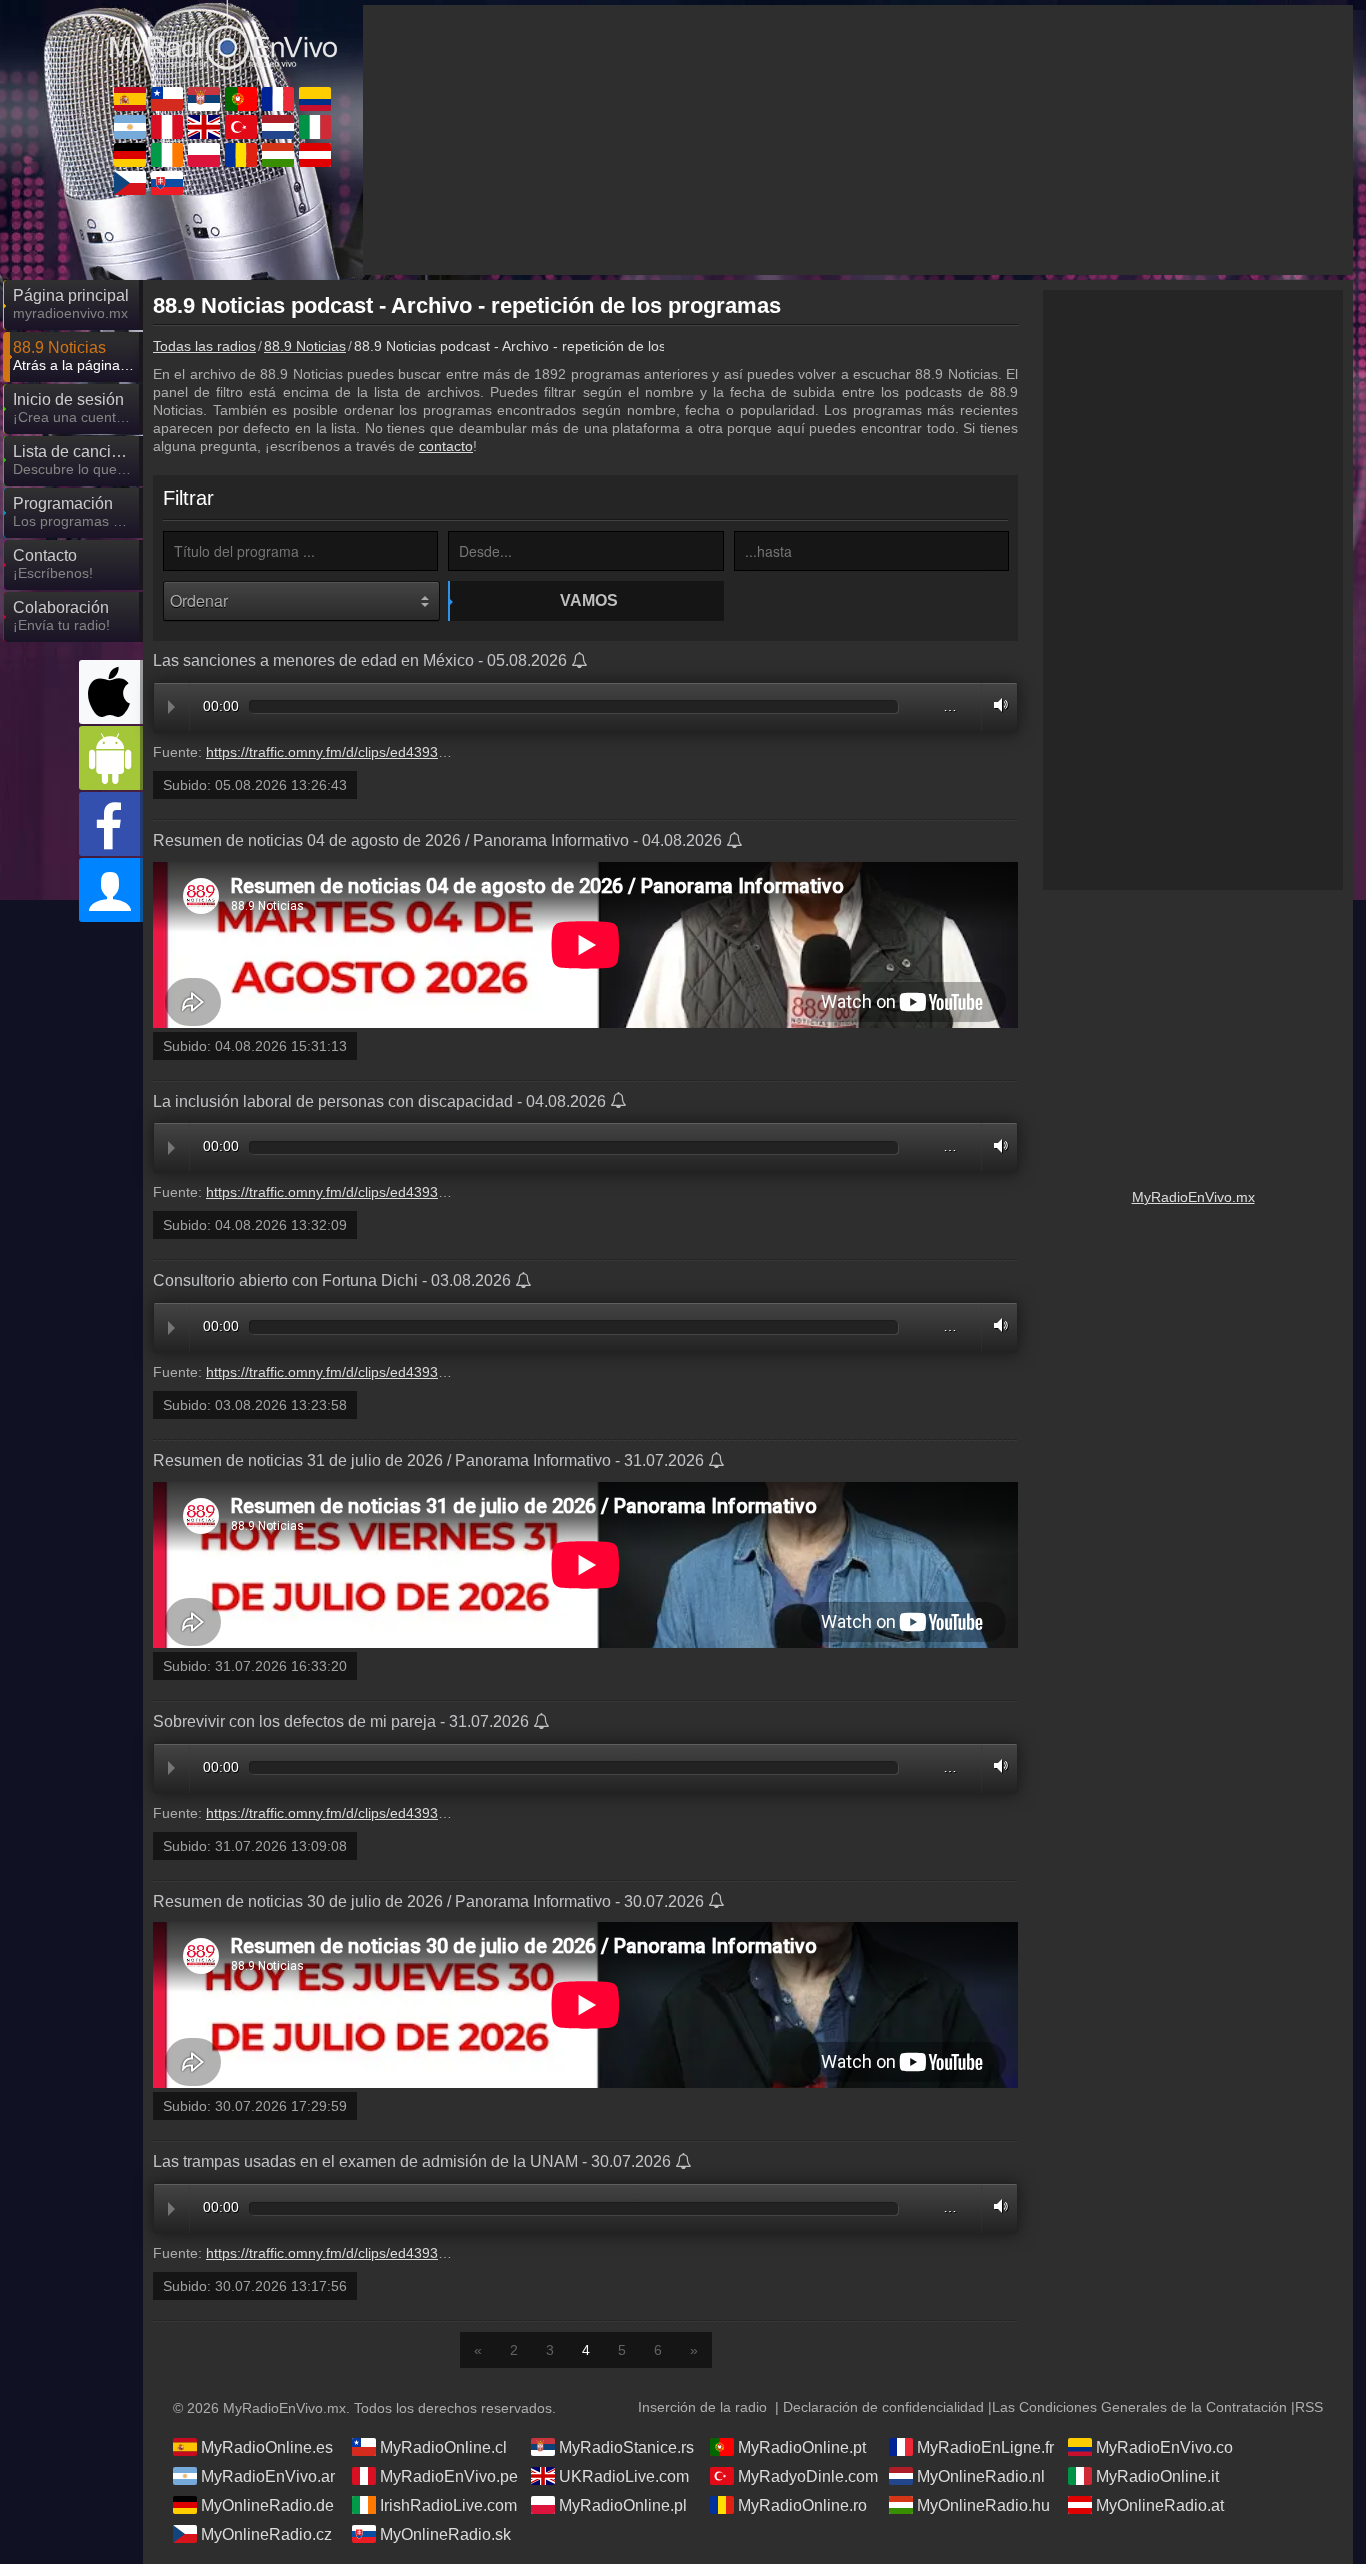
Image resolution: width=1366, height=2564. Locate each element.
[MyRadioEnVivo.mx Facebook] (111, 824)
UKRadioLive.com (624, 2476)
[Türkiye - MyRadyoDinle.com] (241, 127)
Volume (996, 704)
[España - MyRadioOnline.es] (130, 99)
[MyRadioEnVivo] (223, 39)
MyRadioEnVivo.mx (1193, 1197)
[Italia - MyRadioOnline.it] (315, 127)
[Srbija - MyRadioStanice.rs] (204, 99)
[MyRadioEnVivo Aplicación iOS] (111, 692)
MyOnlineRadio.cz (266, 2534)
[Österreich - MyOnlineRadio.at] (315, 155)
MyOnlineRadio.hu (983, 2505)
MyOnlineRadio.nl (981, 2476)
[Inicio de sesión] (111, 890)
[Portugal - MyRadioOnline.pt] (241, 99)
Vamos (589, 600)
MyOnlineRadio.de (267, 2505)
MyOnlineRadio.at (1160, 2505)
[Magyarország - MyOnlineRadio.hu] (278, 155)
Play (171, 707)
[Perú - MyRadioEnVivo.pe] (167, 127)
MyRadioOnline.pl (623, 2505)
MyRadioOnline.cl (443, 2447)
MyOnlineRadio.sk (445, 2534)
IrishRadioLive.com (448, 2505)
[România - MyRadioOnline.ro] (241, 155)
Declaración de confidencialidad (883, 2407)
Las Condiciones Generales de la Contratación (1139, 2407)
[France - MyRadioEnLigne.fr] (278, 99)
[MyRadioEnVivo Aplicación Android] (111, 758)
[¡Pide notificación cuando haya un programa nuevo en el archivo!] (580, 662)
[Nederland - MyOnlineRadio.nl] (278, 127)
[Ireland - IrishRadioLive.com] (167, 155)
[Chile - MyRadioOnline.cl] (167, 99)
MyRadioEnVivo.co (1164, 2447)
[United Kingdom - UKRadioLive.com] (204, 127)
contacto (446, 446)
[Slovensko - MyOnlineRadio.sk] (167, 183)
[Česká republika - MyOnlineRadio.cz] (130, 183)
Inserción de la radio (702, 2407)
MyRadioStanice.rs (626, 2447)
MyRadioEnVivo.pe (449, 2476)
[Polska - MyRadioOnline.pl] (204, 155)
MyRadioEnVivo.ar (268, 2476)
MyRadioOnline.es (267, 2447)
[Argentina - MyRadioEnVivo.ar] (130, 127)
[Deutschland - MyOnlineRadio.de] (130, 155)
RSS (1309, 2407)
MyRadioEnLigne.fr (985, 2447)
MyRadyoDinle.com (808, 2476)
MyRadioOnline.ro (802, 2505)
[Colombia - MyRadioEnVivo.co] (315, 99)
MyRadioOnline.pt (802, 2447)
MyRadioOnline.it (1157, 2476)
